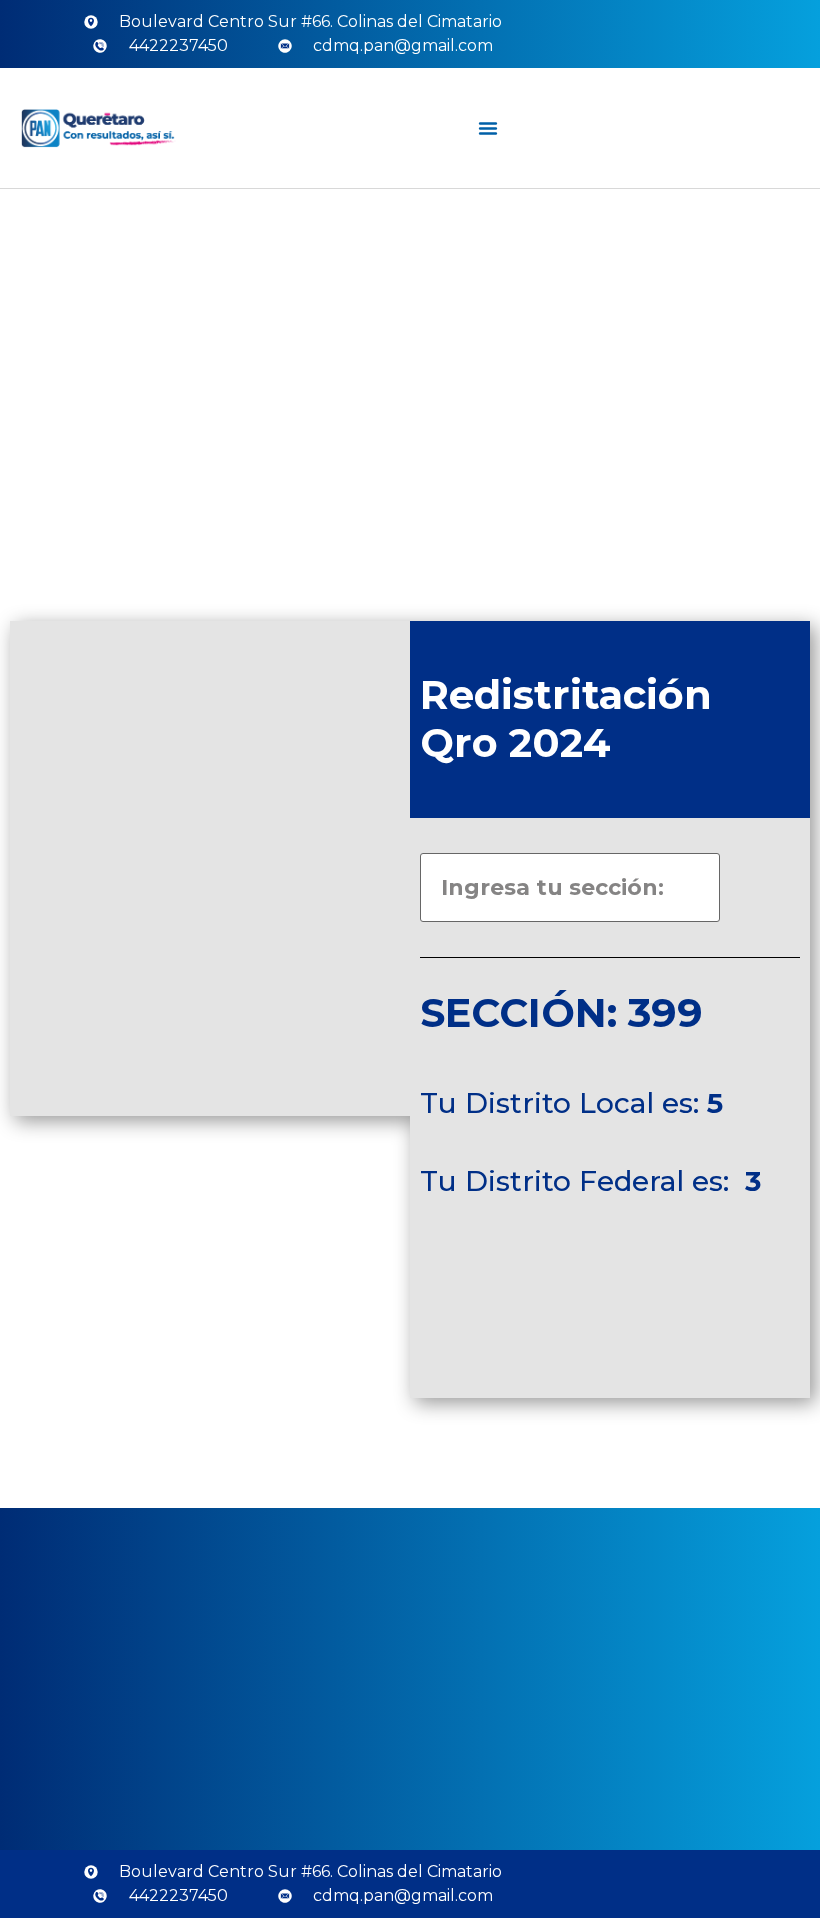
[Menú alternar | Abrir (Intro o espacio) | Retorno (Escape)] (488, 128)
